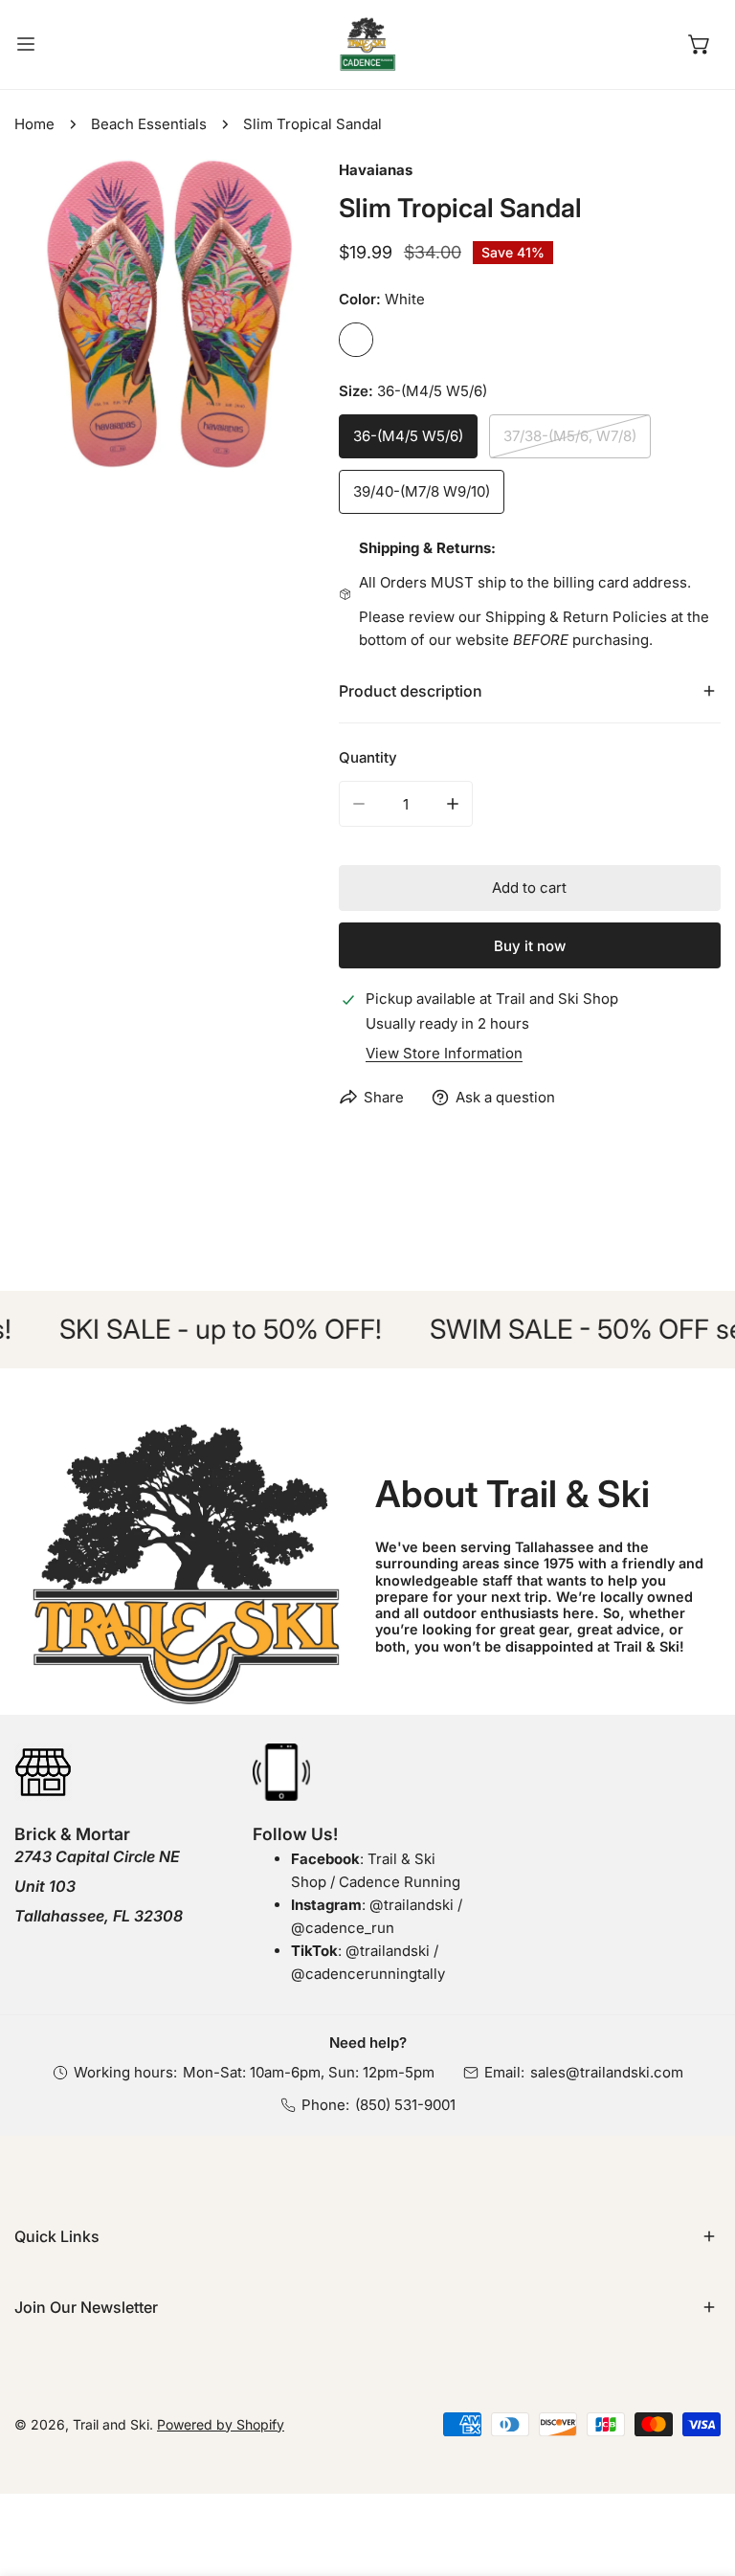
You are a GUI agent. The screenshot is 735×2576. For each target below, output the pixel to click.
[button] (700, 44)
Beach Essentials (149, 124)
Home (34, 124)
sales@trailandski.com (607, 2072)
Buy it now (530, 946)
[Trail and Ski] (367, 44)
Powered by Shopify (221, 2424)
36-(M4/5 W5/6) (408, 436)
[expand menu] (26, 44)
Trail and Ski (111, 2424)
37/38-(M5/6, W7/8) (570, 436)
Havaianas (376, 170)
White (356, 340)
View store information (444, 1053)
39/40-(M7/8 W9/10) (422, 491)
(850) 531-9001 (405, 2105)
